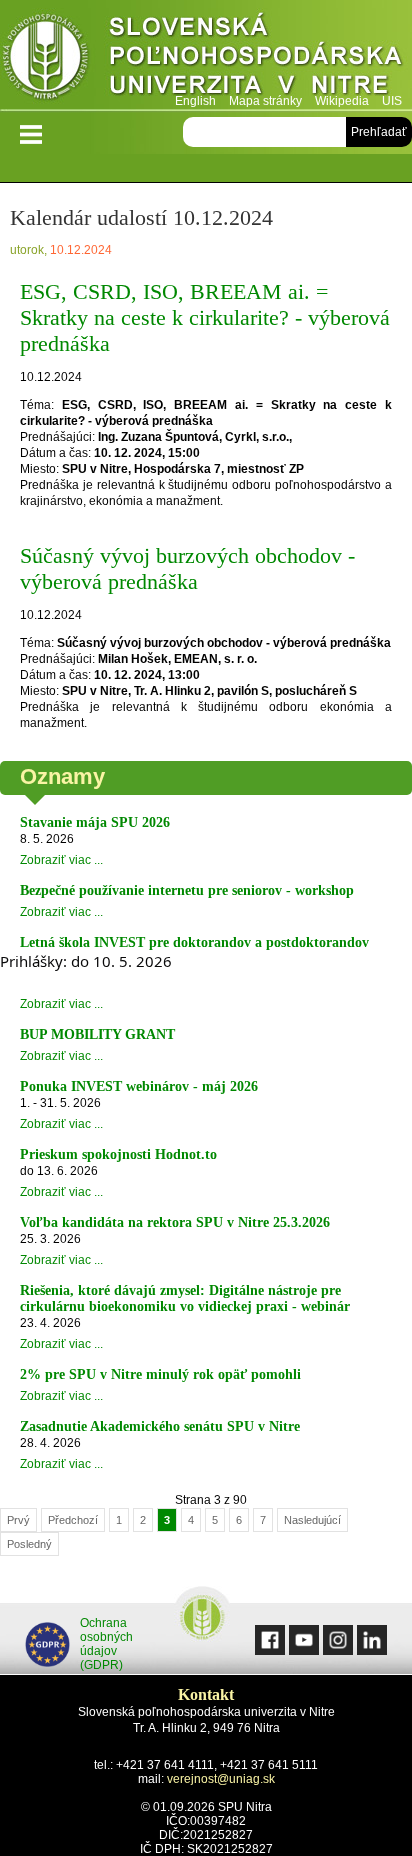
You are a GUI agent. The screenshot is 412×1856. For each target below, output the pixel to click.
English (195, 101)
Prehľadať (379, 132)
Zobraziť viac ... (61, 860)
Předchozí (73, 1520)
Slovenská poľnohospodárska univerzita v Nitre (206, 54)
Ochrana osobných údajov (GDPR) (106, 1644)
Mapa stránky (265, 101)
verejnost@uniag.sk (221, 1779)
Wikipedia (342, 101)
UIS (392, 101)
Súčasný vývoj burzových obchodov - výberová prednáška (187, 568)
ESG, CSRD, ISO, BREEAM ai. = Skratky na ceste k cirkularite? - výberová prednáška (205, 317)
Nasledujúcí (312, 1520)
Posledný (29, 1544)
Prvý (18, 1520)
